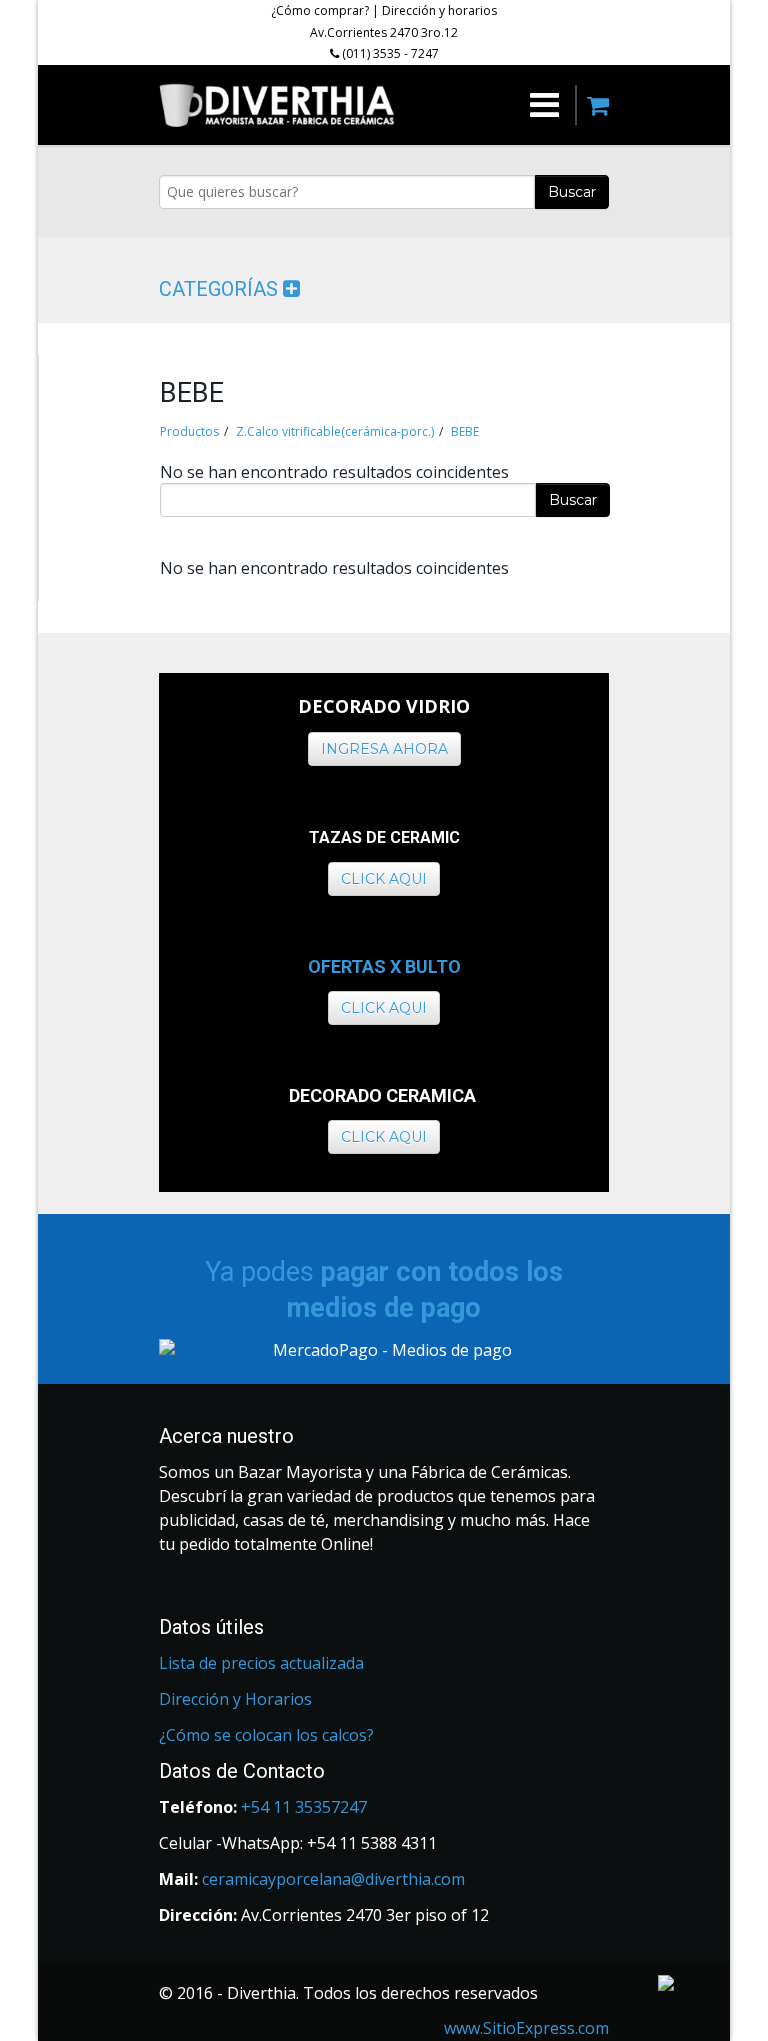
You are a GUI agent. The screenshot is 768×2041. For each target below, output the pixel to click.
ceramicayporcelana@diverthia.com (333, 1879)
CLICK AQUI (384, 879)
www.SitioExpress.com (526, 2028)
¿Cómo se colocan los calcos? (266, 1735)
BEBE (465, 431)
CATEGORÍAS (221, 289)
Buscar (572, 192)
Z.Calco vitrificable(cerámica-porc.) (335, 431)
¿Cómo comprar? (320, 10)
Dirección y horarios (439, 10)
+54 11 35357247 (304, 1807)
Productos (189, 431)
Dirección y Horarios (235, 1699)
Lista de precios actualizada (261, 1663)
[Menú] (477, 105)
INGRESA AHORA (384, 749)
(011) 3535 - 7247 (389, 53)
